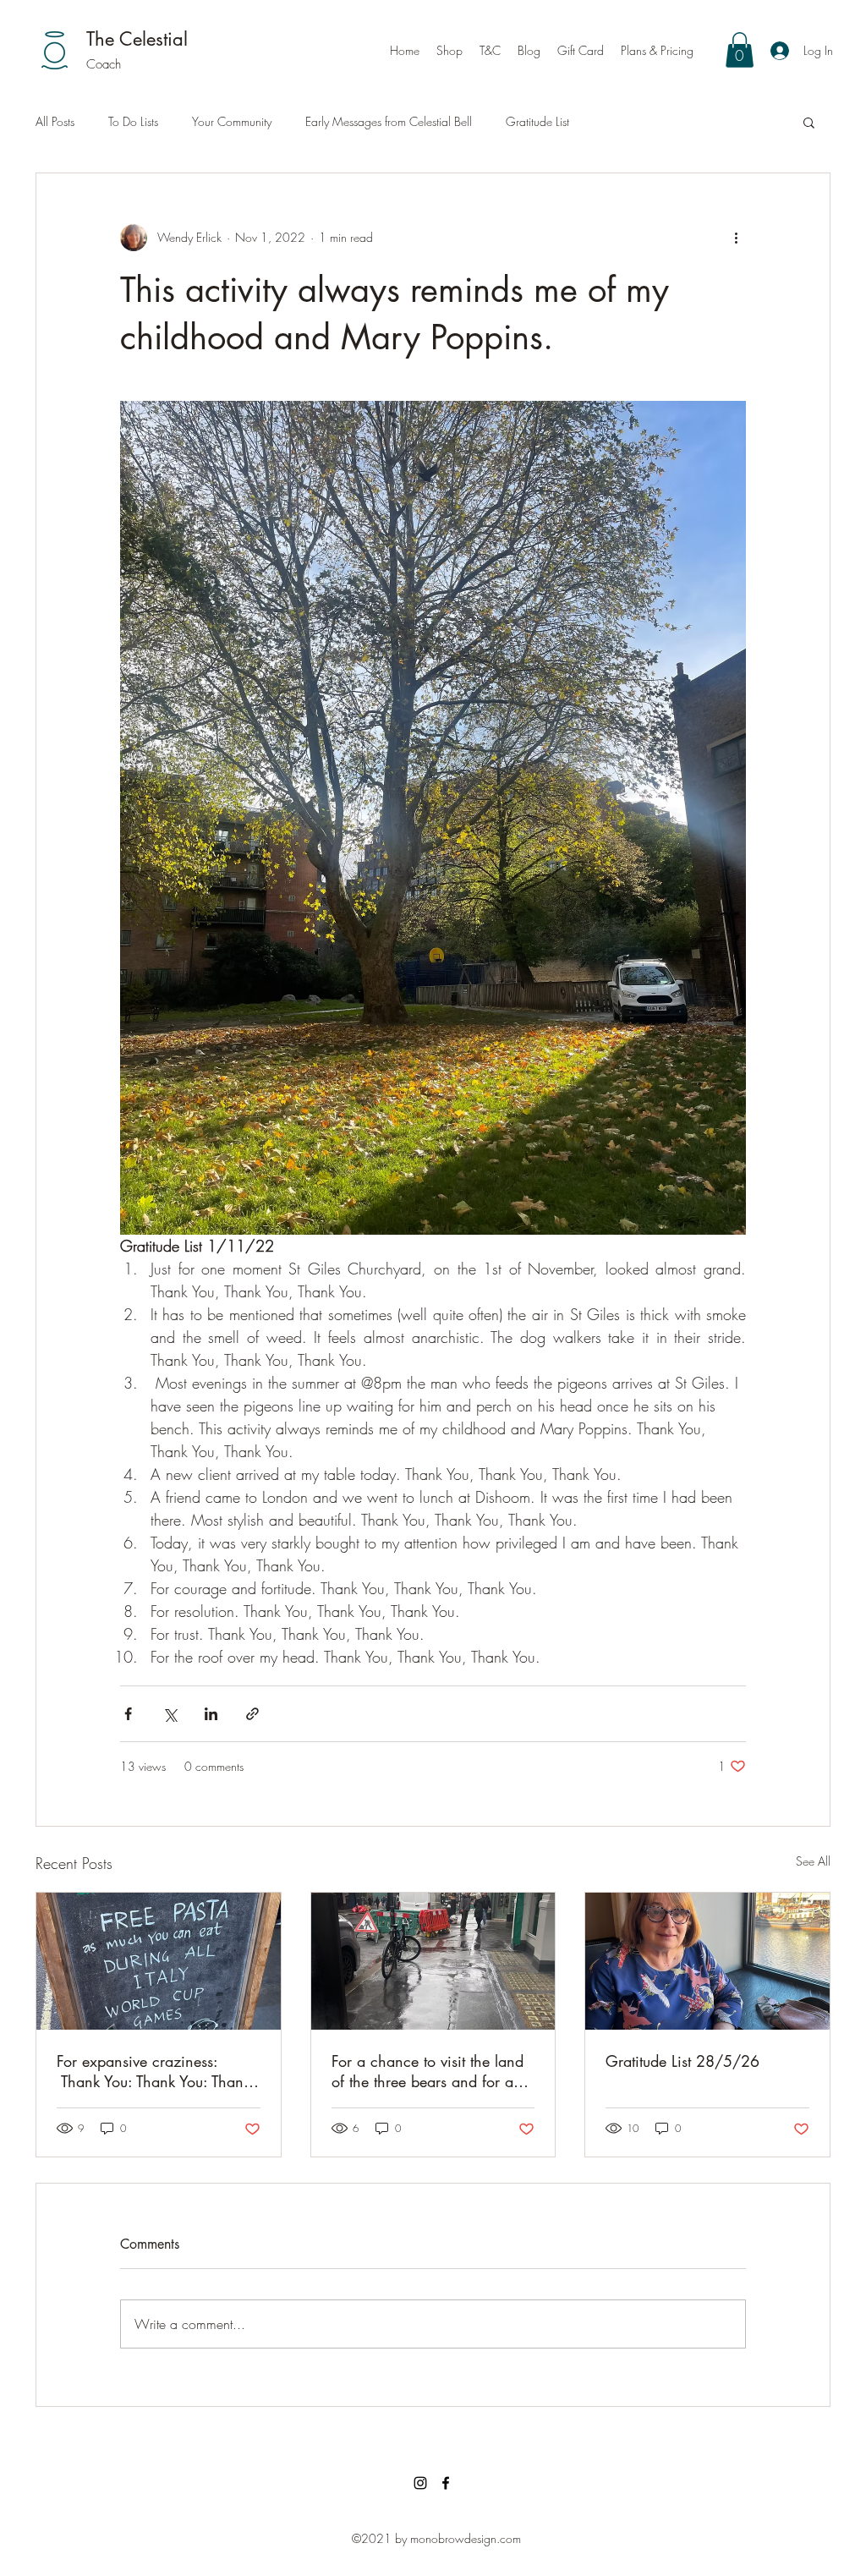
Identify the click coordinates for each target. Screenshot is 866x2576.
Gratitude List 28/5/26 (682, 2061)
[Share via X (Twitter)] (170, 1714)
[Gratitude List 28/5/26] (707, 1961)
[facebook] (446, 2483)
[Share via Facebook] (128, 1714)
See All (813, 1861)
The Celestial (137, 39)
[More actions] (736, 238)
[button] (740, 50)
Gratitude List (537, 121)
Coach (104, 64)
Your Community (232, 121)
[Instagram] (420, 2483)
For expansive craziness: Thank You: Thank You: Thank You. (153, 2071)
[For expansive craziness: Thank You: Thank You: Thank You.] (159, 1961)
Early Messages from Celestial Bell (389, 121)
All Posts (55, 121)
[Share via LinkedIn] (211, 1714)
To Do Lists (133, 121)
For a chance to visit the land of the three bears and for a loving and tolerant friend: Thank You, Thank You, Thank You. (428, 2071)
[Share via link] (252, 1714)
